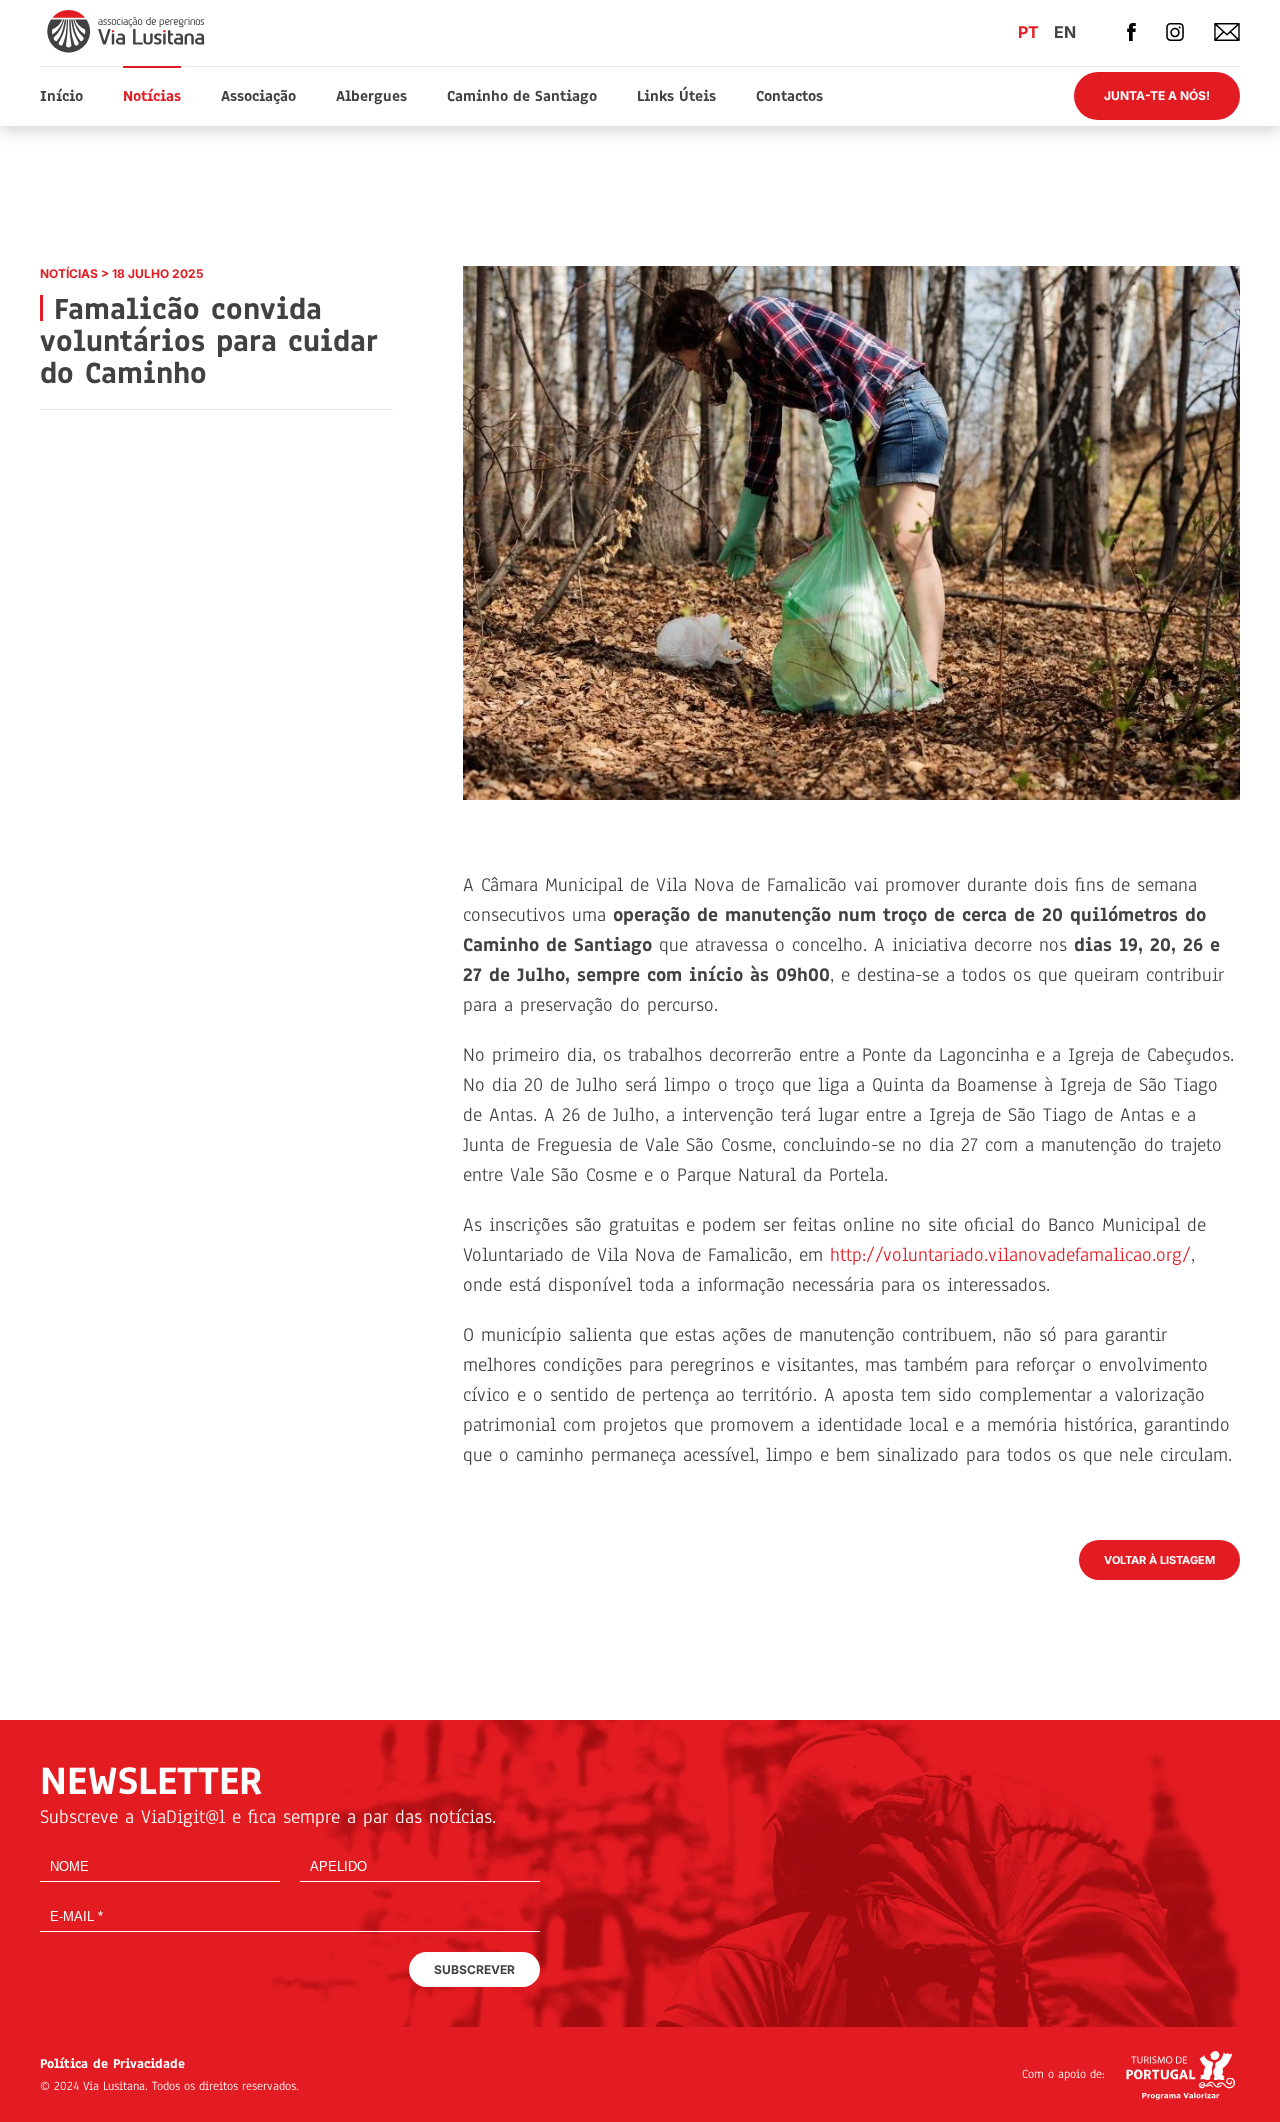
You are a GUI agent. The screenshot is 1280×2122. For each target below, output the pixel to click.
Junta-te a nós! (1157, 95)
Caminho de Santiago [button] (522, 96)
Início (61, 96)
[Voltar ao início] (127, 30)
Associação (258, 96)
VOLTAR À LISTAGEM (1159, 1560)
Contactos (789, 96)
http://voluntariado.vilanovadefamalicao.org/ (1010, 1255)
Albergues (371, 96)
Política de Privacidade (112, 2064)
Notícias (152, 96)
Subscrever (474, 1969)
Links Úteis (676, 96)
